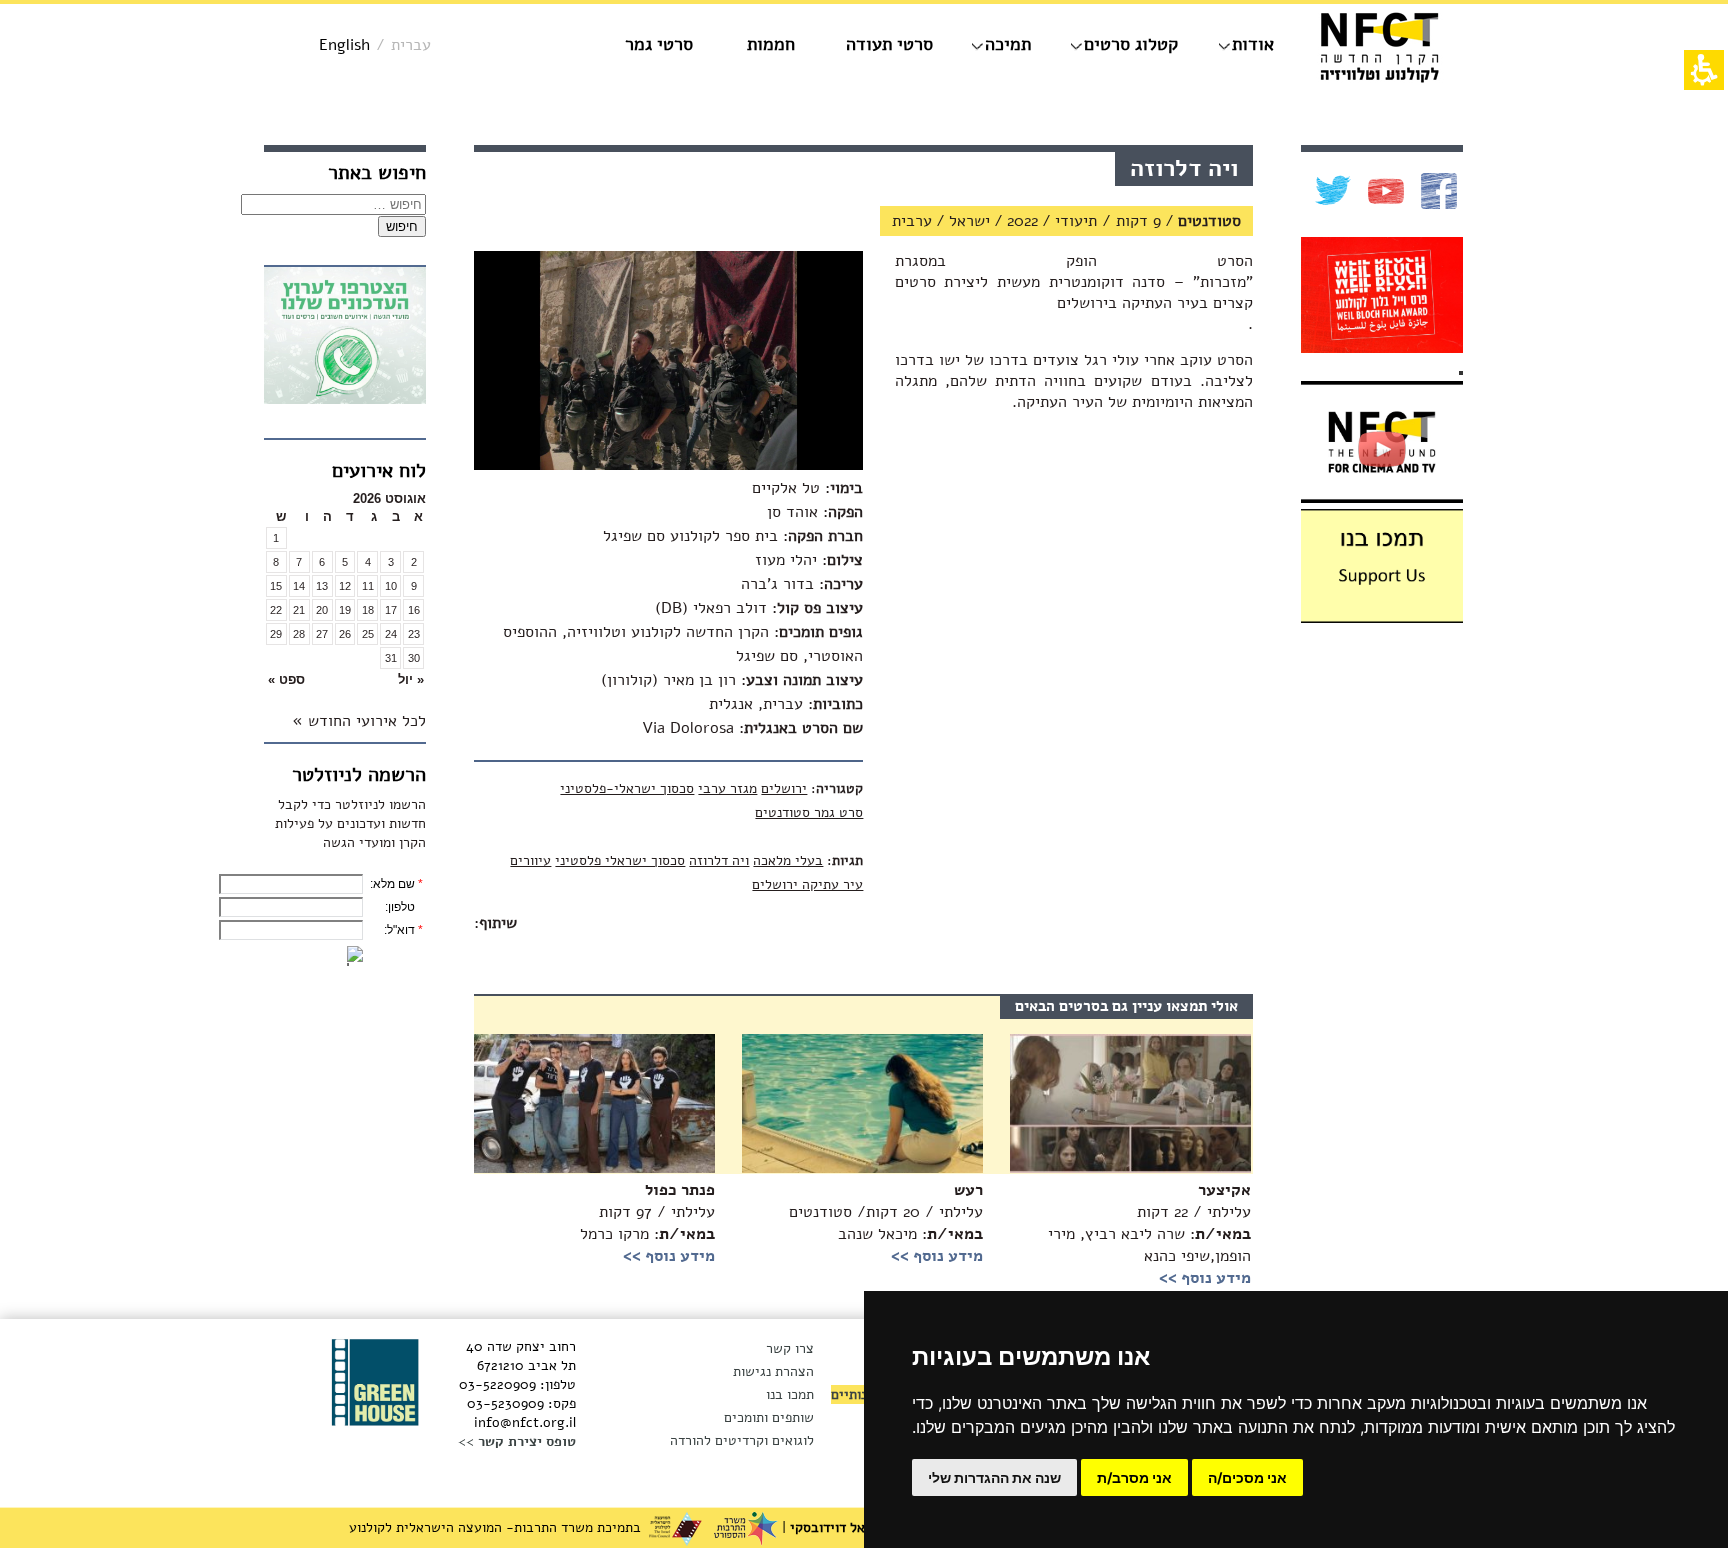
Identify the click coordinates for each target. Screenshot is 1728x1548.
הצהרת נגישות (773, 1371)
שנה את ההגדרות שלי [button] (994, 1477)
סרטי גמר (659, 44)
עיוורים (530, 860)
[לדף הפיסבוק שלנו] (1436, 191)
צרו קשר (790, 1348)
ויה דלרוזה (719, 860)
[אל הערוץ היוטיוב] (1383, 191)
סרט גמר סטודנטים (809, 812)
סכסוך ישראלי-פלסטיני (627, 788)
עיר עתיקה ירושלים (807, 884)
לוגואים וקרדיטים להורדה (742, 1440)
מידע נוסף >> (669, 1256)
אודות (1253, 44)
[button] (390, 679)
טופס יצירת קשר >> (517, 1441)
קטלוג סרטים (1131, 44)
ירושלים (784, 788)
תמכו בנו (790, 1394)
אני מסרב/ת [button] (1134, 1477)
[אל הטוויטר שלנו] (1330, 191)
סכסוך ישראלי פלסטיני (620, 860)
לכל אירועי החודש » (359, 721)
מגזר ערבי (727, 788)
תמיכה (1008, 44)
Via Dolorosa (688, 728)
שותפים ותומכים (769, 1417)
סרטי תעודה (889, 44)
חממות (771, 44)
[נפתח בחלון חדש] (345, 338)
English (344, 45)
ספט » (286, 679)
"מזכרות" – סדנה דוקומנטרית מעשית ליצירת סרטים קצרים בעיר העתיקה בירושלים (1074, 293)
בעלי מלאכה (788, 860)
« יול (411, 679)
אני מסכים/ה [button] (1247, 1477)
